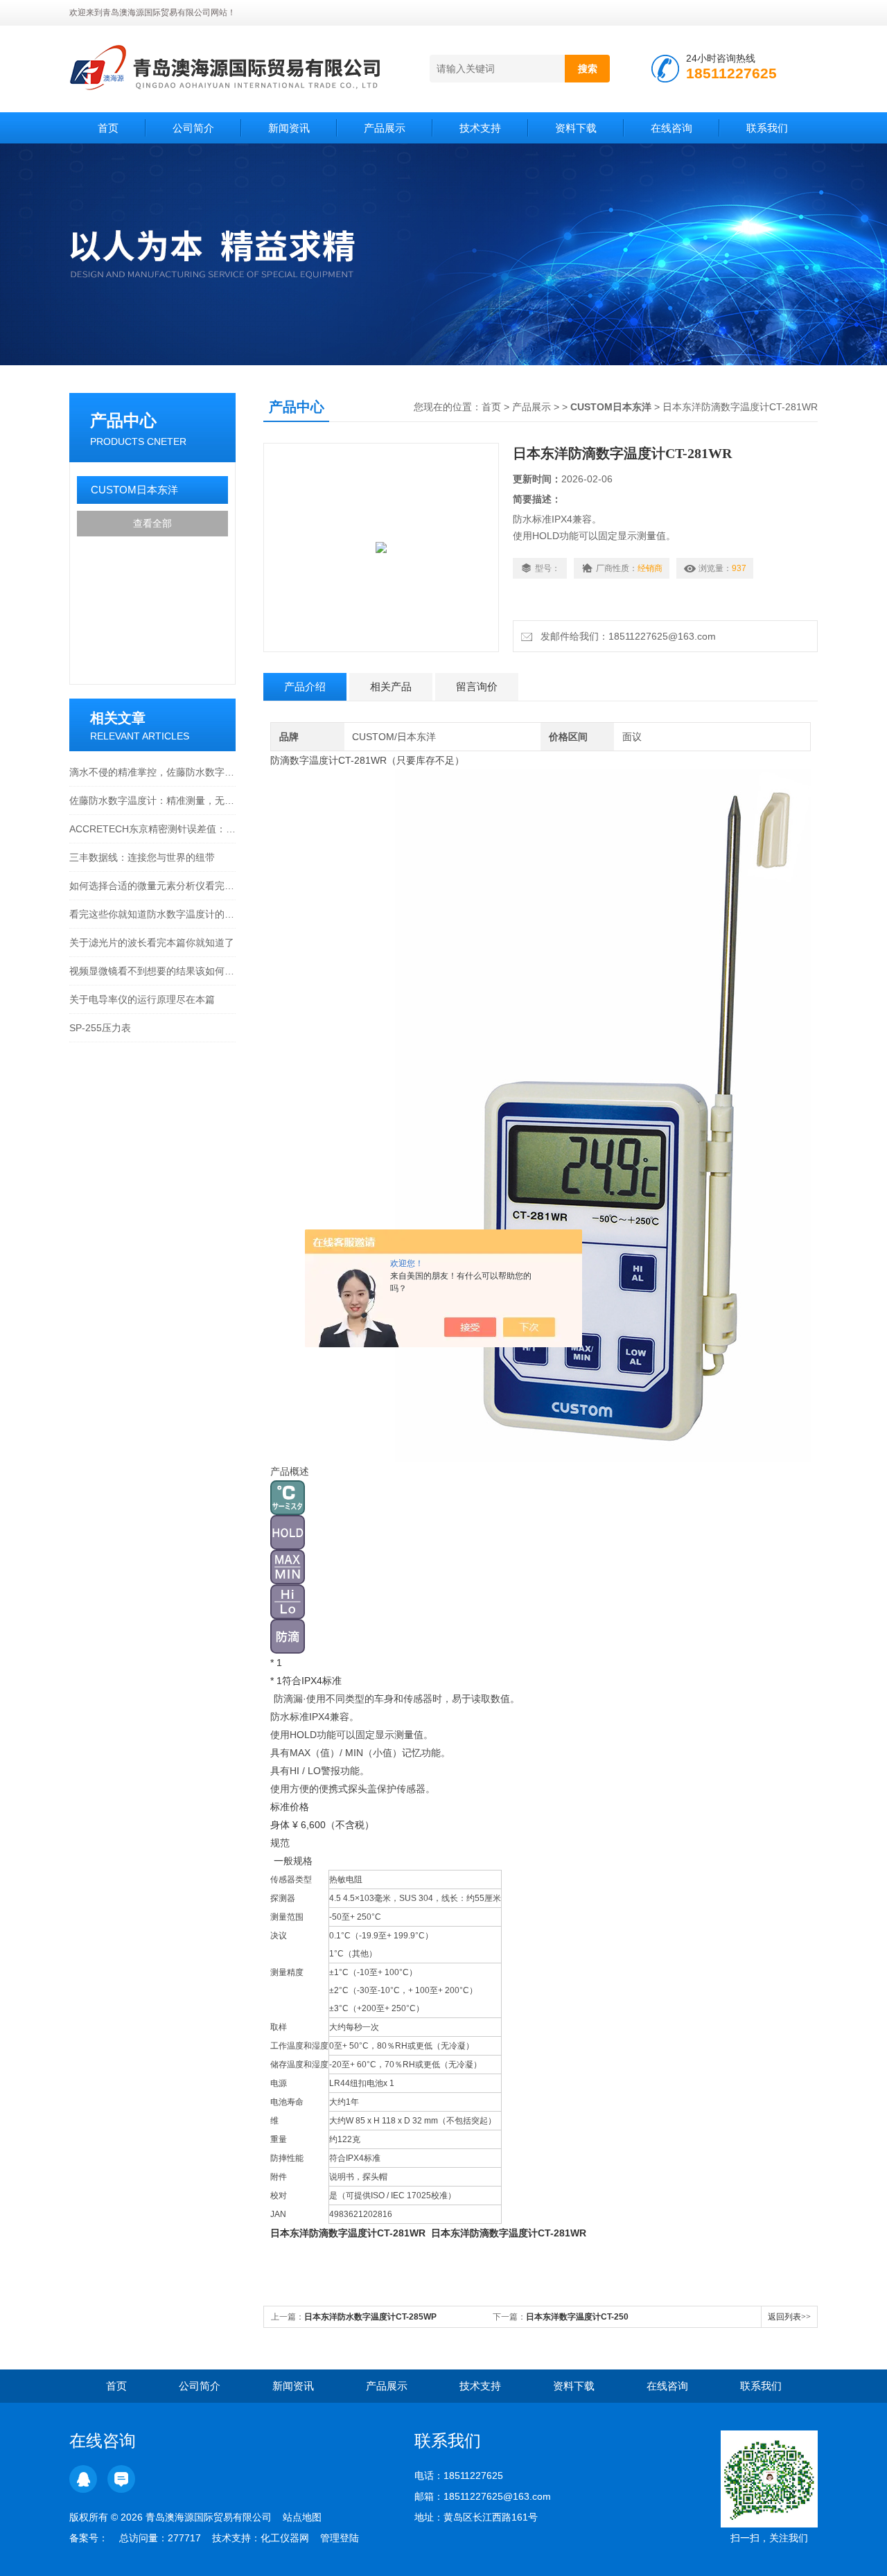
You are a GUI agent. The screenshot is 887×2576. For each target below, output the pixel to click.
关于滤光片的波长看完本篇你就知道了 (152, 943)
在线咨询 (671, 128)
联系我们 (767, 128)
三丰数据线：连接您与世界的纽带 (142, 857)
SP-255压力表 (100, 1028)
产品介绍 (305, 686)
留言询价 (477, 686)
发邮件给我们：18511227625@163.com (625, 636)
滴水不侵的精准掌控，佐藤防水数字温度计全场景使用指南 (152, 772)
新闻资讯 (289, 128)
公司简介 (193, 128)
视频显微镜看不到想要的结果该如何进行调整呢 (152, 971)
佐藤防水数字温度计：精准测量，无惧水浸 (152, 800)
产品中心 (123, 420)
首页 (108, 128)
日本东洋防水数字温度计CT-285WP (370, 2317)
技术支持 (480, 128)
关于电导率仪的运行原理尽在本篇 (142, 999)
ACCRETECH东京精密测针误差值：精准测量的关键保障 (152, 829)
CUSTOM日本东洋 (134, 490)
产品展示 (385, 128)
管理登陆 (340, 2538)
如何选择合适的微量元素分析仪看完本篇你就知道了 (152, 886)
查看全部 (152, 523)
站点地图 (302, 2517)
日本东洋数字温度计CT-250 (577, 2317)
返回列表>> (789, 2317)
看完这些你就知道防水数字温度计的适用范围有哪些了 (152, 914)
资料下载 (576, 128)
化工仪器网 (285, 2538)
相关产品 (391, 686)
